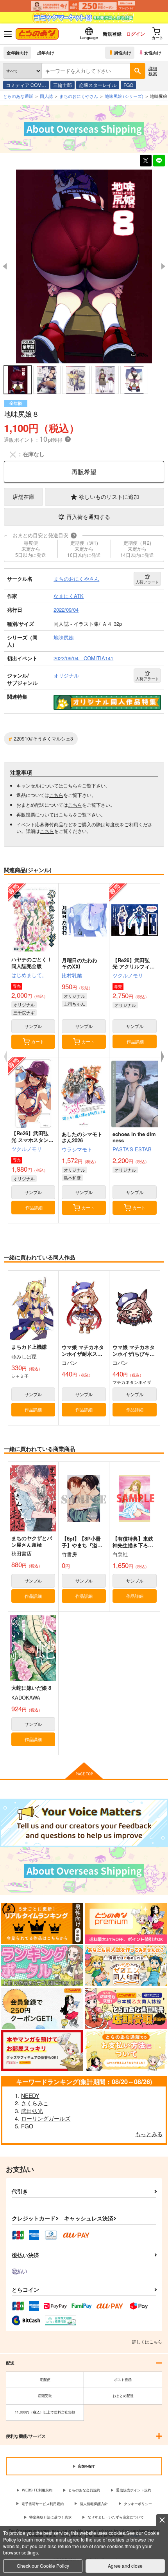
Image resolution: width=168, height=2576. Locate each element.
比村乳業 (72, 975)
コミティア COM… (26, 85)
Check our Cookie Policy (43, 2566)
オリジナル (24, 1004)
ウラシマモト (77, 1149)
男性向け (123, 52)
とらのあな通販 (18, 96)
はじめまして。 (29, 975)
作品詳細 (135, 1041)
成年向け (46, 52)
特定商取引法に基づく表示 (50, 2517)
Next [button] (163, 266)
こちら (70, 785)
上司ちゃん (74, 1004)
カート (38, 1041)
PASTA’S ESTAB (132, 1149)
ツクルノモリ (128, 975)
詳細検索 (153, 71)
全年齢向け (17, 52)
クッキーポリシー (138, 2504)
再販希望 (84, 472)
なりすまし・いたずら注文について (116, 2517)
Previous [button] (5, 266)
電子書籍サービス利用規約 (43, 2504)
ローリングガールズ (46, 2118)
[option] (84, 266)
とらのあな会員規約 (84, 2490)
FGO (128, 85)
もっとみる (149, 2134)
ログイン (136, 34)
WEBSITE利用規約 (37, 2490)
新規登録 (112, 34)
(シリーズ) (124, 96)
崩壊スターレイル (98, 85)
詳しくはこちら (147, 2341)
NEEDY (30, 2095)
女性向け (153, 52)
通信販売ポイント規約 (134, 2490)
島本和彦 (72, 1178)
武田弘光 (32, 2111)
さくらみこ (35, 2103)
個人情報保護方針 (94, 2504)
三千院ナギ (24, 1012)
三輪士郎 (63, 85)
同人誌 (46, 96)
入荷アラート (147, 582)
